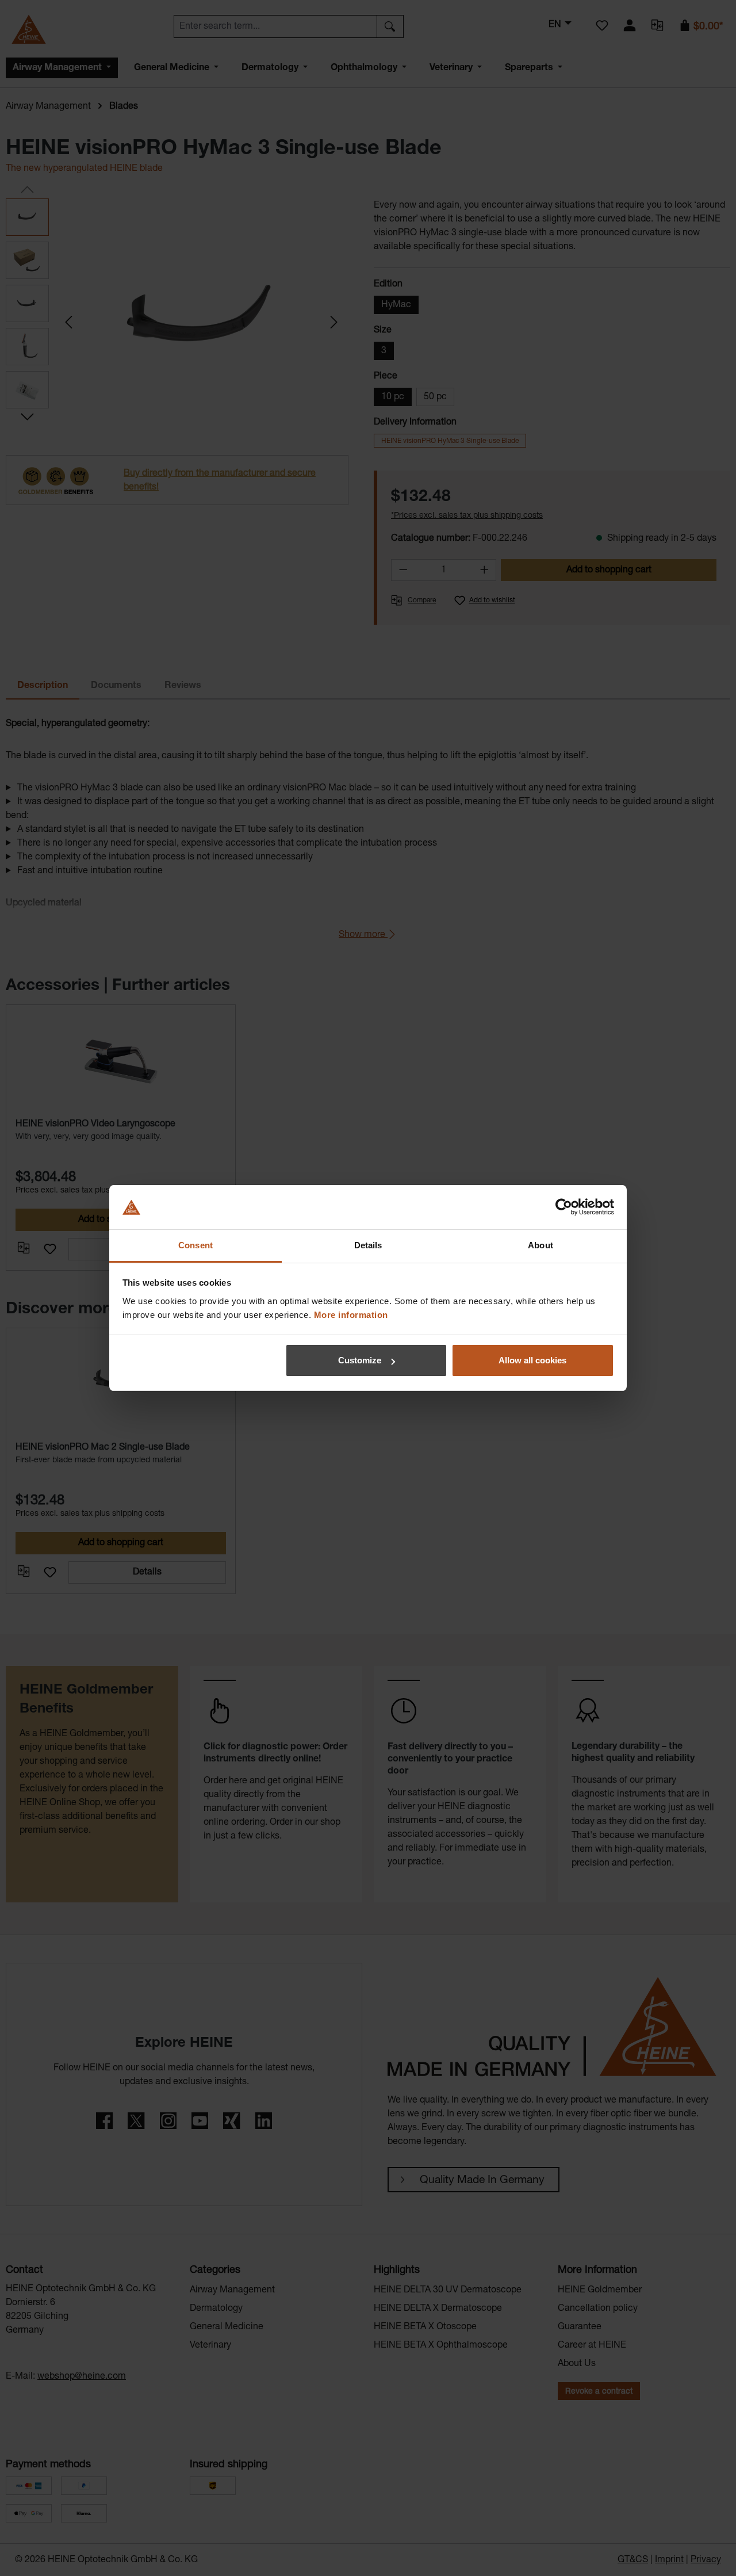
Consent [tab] (195, 1245)
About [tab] (540, 1245)
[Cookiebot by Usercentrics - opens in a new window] (564, 1207)
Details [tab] (368, 1245)
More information (351, 1315)
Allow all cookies (532, 1360)
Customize (360, 1360)
